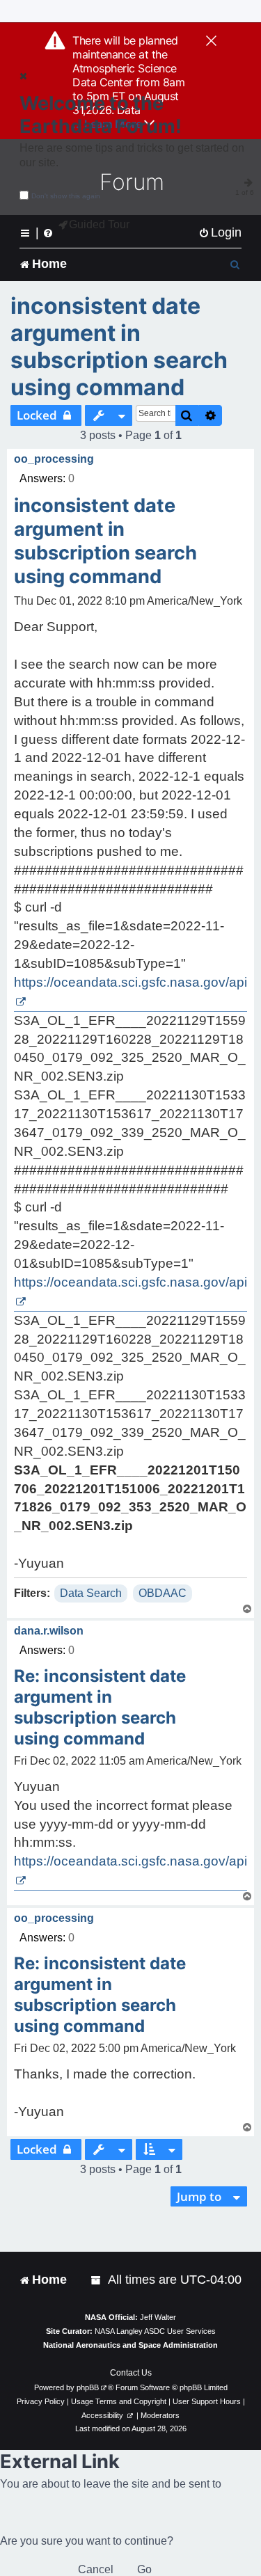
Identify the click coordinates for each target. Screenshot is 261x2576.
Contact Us (131, 2373)
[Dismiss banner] (211, 42)
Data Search (91, 1593)
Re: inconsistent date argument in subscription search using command (100, 1707)
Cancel (96, 2569)
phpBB (88, 2387)
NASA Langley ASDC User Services (155, 2331)
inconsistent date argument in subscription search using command (119, 347)
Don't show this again (66, 196)
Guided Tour (99, 224)
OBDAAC (163, 1593)
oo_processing (54, 459)
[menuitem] (220, 233)
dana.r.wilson (49, 1631)
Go (144, 2569)
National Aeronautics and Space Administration (130, 2345)
